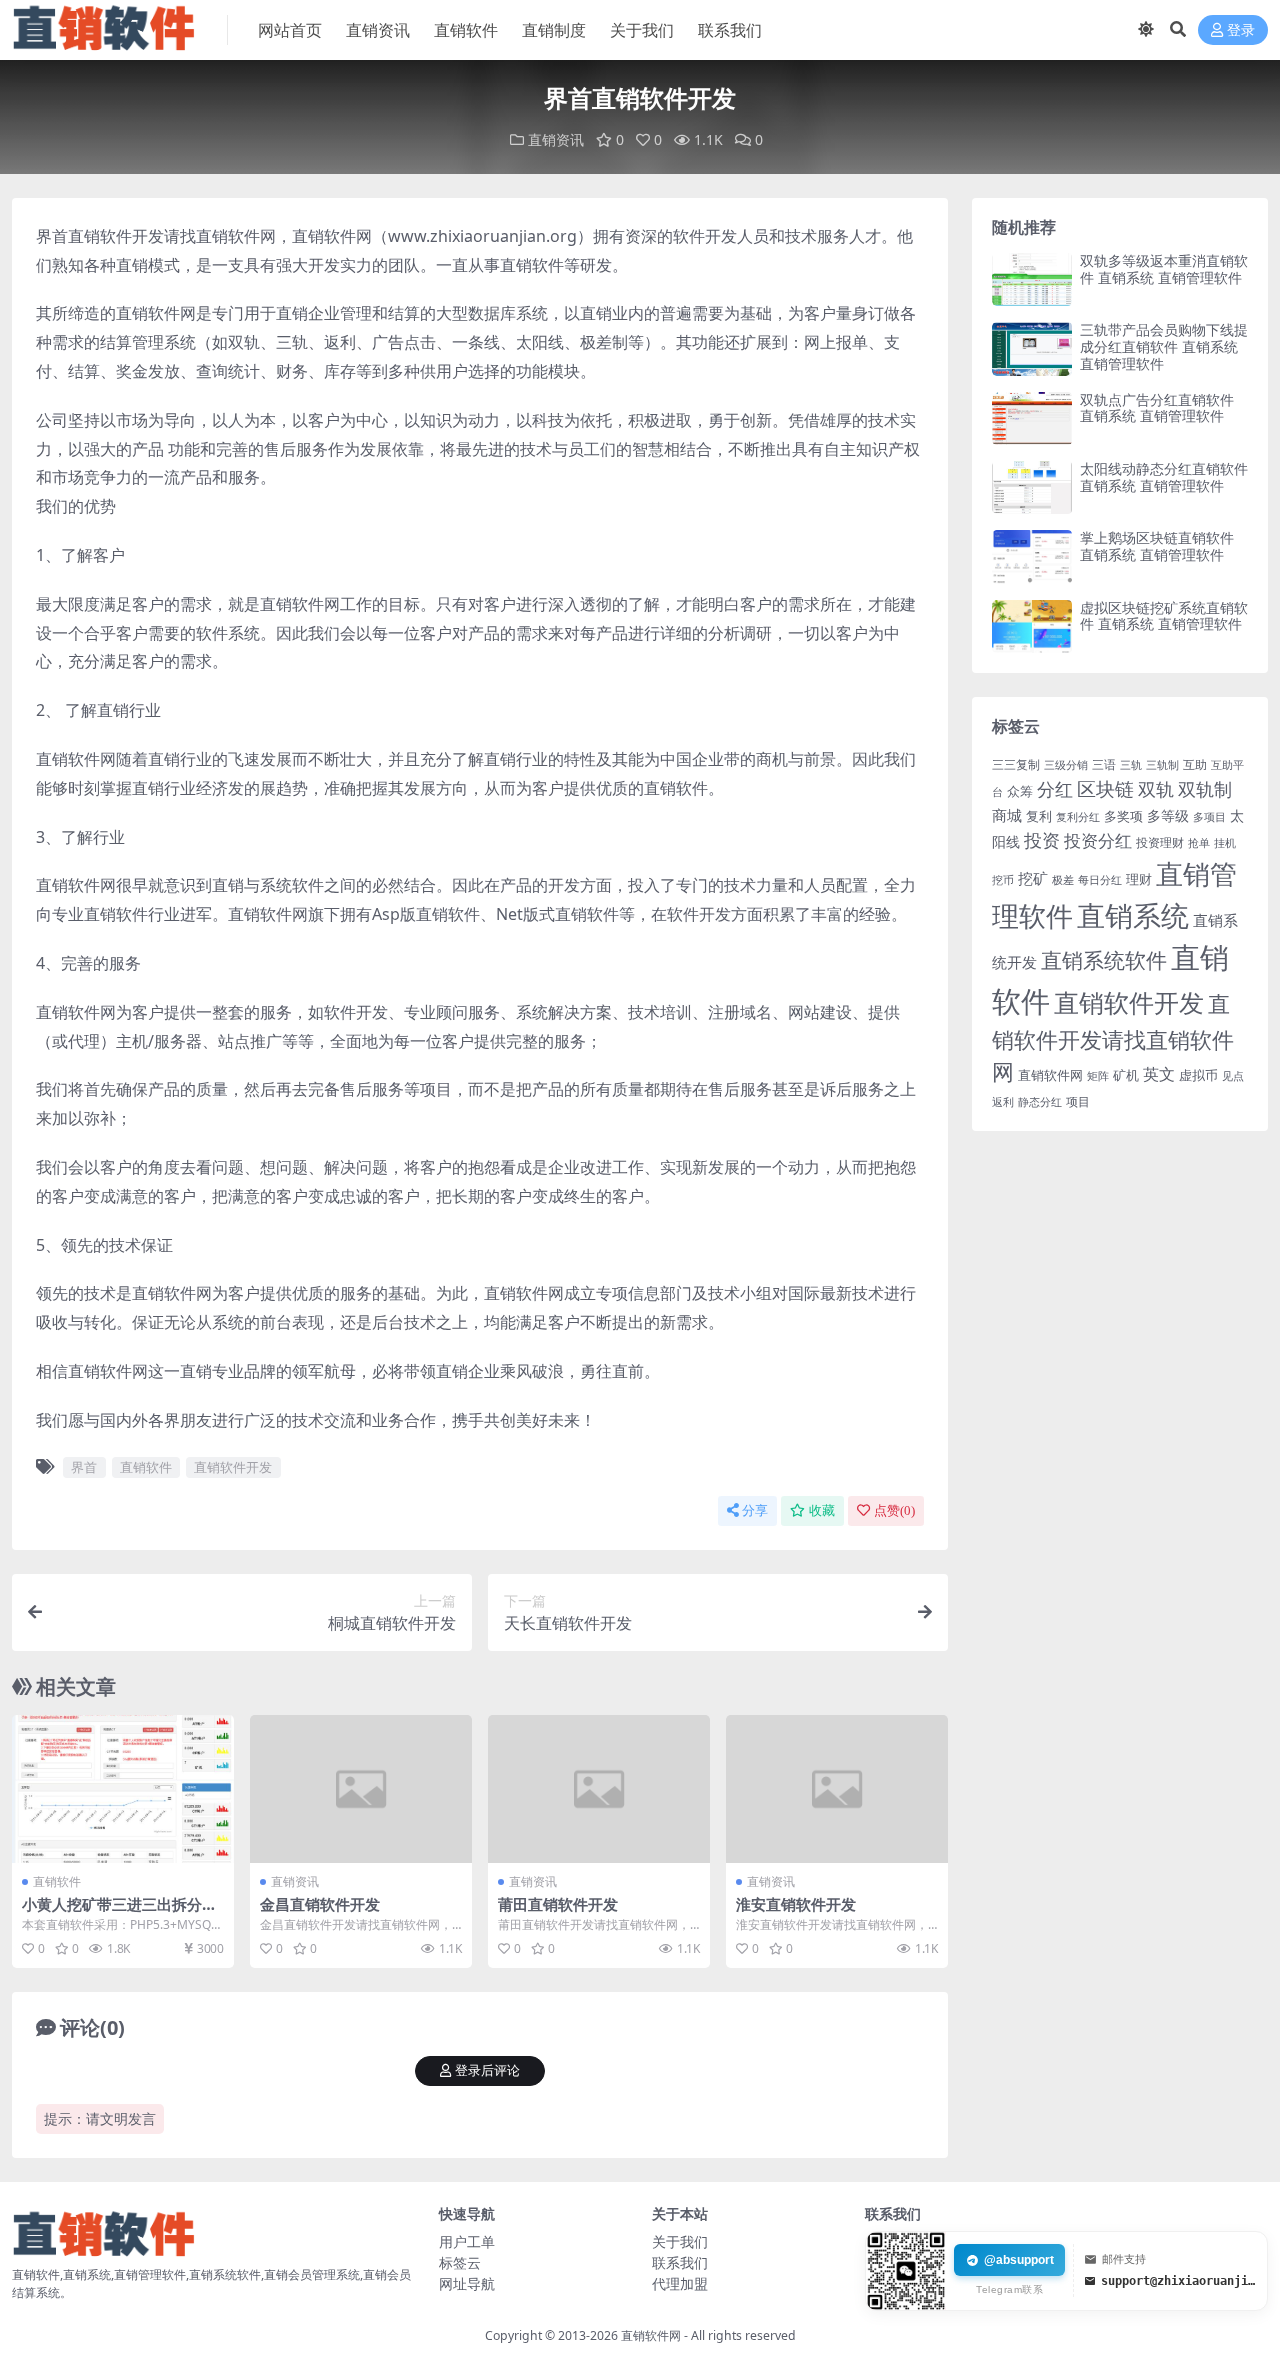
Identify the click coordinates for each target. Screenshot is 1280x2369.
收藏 (822, 1510)
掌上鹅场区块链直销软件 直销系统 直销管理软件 (1157, 546)
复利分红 (1078, 817)
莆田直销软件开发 (558, 1904)
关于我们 (642, 30)
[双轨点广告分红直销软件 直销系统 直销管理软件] (1032, 418)
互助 (1195, 764)
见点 (1233, 1076)
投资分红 (1098, 840)
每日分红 (1100, 879)
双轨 (1156, 789)
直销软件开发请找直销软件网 (1113, 1037)
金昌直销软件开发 (320, 1904)
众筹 (1020, 791)
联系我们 (730, 30)
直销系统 (1133, 915)
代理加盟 (680, 2283)
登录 (1241, 30)
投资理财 (1160, 842)
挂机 (1225, 843)
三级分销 (1066, 765)
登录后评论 (487, 2070)
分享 (755, 1510)
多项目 (1209, 817)
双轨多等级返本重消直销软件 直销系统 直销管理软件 (1164, 269)
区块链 (1105, 788)
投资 (1042, 840)
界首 (84, 1467)
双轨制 (1205, 789)
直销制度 (554, 30)
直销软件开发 (233, 1467)
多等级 (1168, 815)
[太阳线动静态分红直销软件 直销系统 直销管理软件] (1032, 487)
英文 (1159, 1074)
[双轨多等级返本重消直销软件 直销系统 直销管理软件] (1032, 279)
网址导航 (467, 2283)
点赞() (894, 1510)
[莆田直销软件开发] (599, 1789)
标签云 (460, 2262)
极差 (1063, 880)
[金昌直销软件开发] (361, 1789)
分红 (1055, 789)
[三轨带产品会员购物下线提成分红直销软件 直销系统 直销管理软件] (1032, 348)
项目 (1078, 1101)
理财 (1139, 879)
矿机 (1126, 1075)
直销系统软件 (1104, 960)
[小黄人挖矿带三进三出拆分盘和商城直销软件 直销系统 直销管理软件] (123, 1789)
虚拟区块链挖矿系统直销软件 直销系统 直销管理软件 (1164, 616)
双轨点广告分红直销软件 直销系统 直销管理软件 (1157, 408)
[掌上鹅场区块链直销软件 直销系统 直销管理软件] (1032, 556)
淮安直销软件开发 (796, 1904)
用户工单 (467, 2241)
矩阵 (1098, 1076)
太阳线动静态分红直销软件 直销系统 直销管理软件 (1164, 477)
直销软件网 (1050, 1075)
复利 (1039, 816)
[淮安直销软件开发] (837, 1789)
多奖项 (1123, 816)
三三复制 (1016, 764)
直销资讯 (378, 30)
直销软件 (466, 30)
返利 (1003, 1101)
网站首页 (290, 30)
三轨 (1131, 765)
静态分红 (1040, 1101)
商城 (1007, 815)
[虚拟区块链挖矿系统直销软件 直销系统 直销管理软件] (1032, 626)
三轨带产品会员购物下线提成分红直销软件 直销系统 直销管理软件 (1164, 346)
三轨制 (1162, 765)
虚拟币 (1198, 1075)
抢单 (1199, 843)
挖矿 (1033, 878)
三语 (1104, 764)
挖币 (1003, 879)
